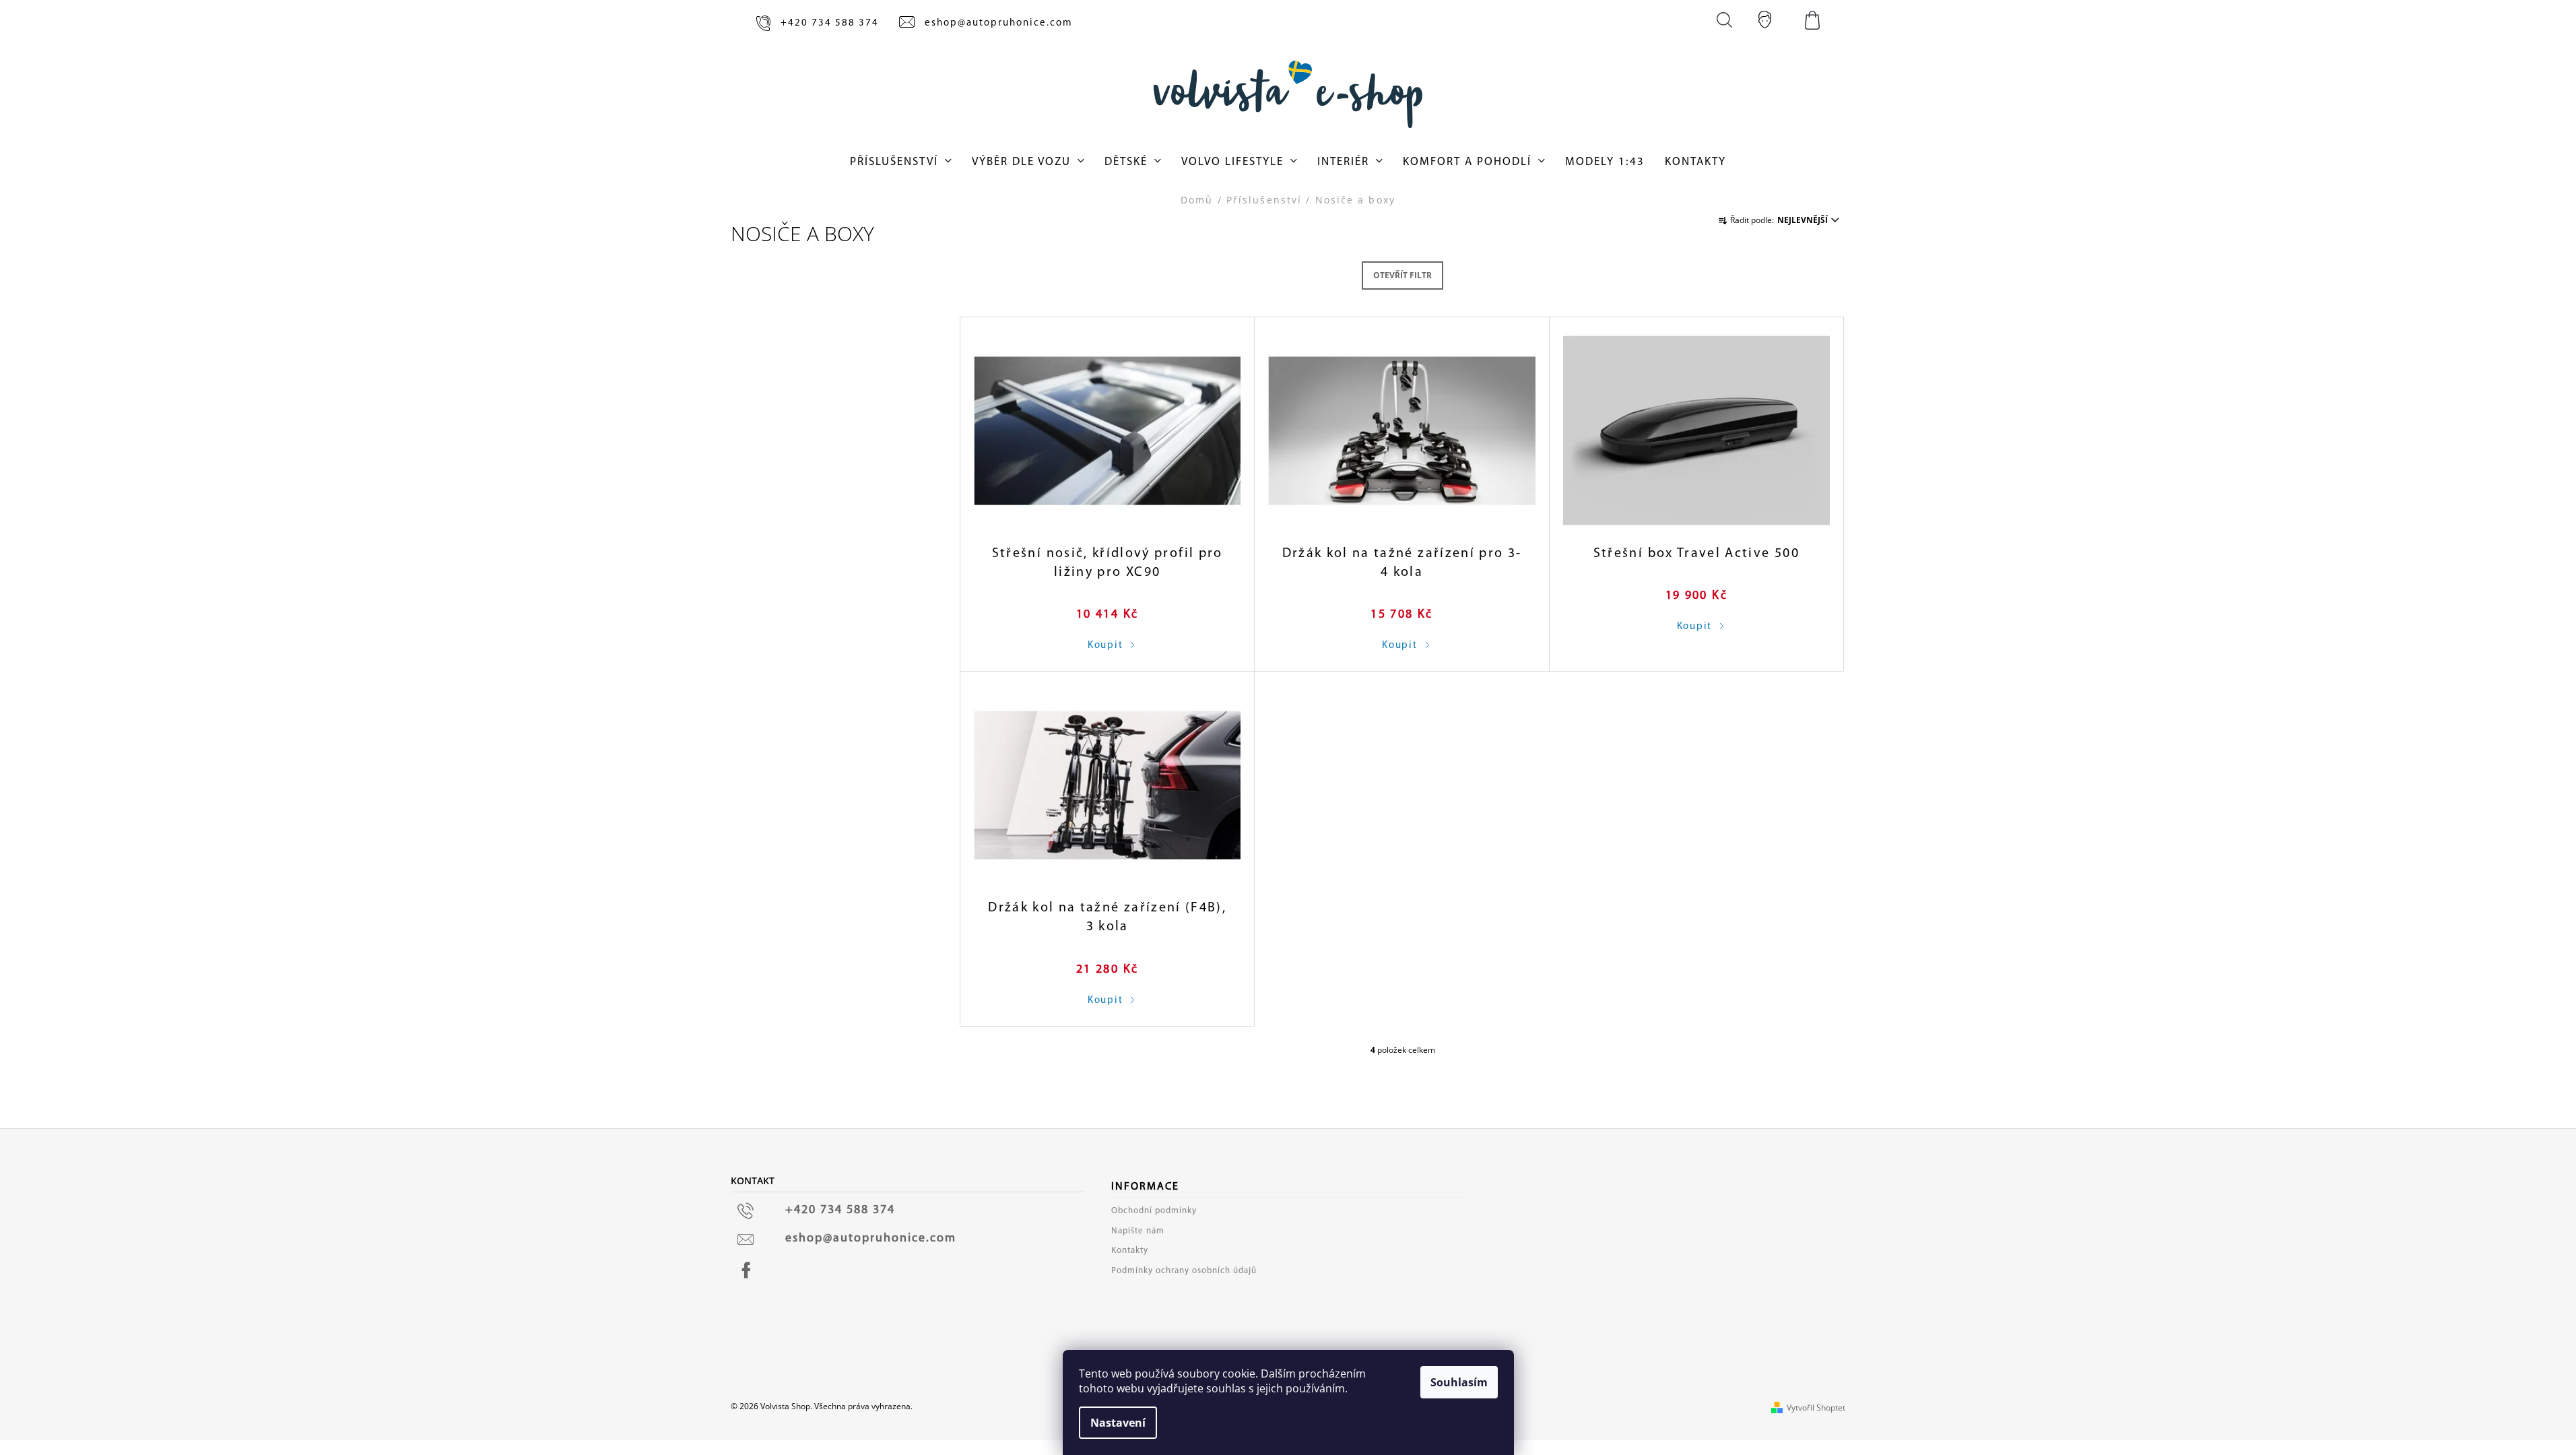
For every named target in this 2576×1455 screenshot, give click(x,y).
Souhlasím (1459, 1382)
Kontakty (1130, 1251)
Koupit (1105, 646)
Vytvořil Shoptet (1816, 1408)
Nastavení (1118, 1423)
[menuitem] (901, 162)
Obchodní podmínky (1154, 1211)
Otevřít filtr (1402, 275)
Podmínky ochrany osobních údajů (1184, 1271)
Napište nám (1138, 1231)
